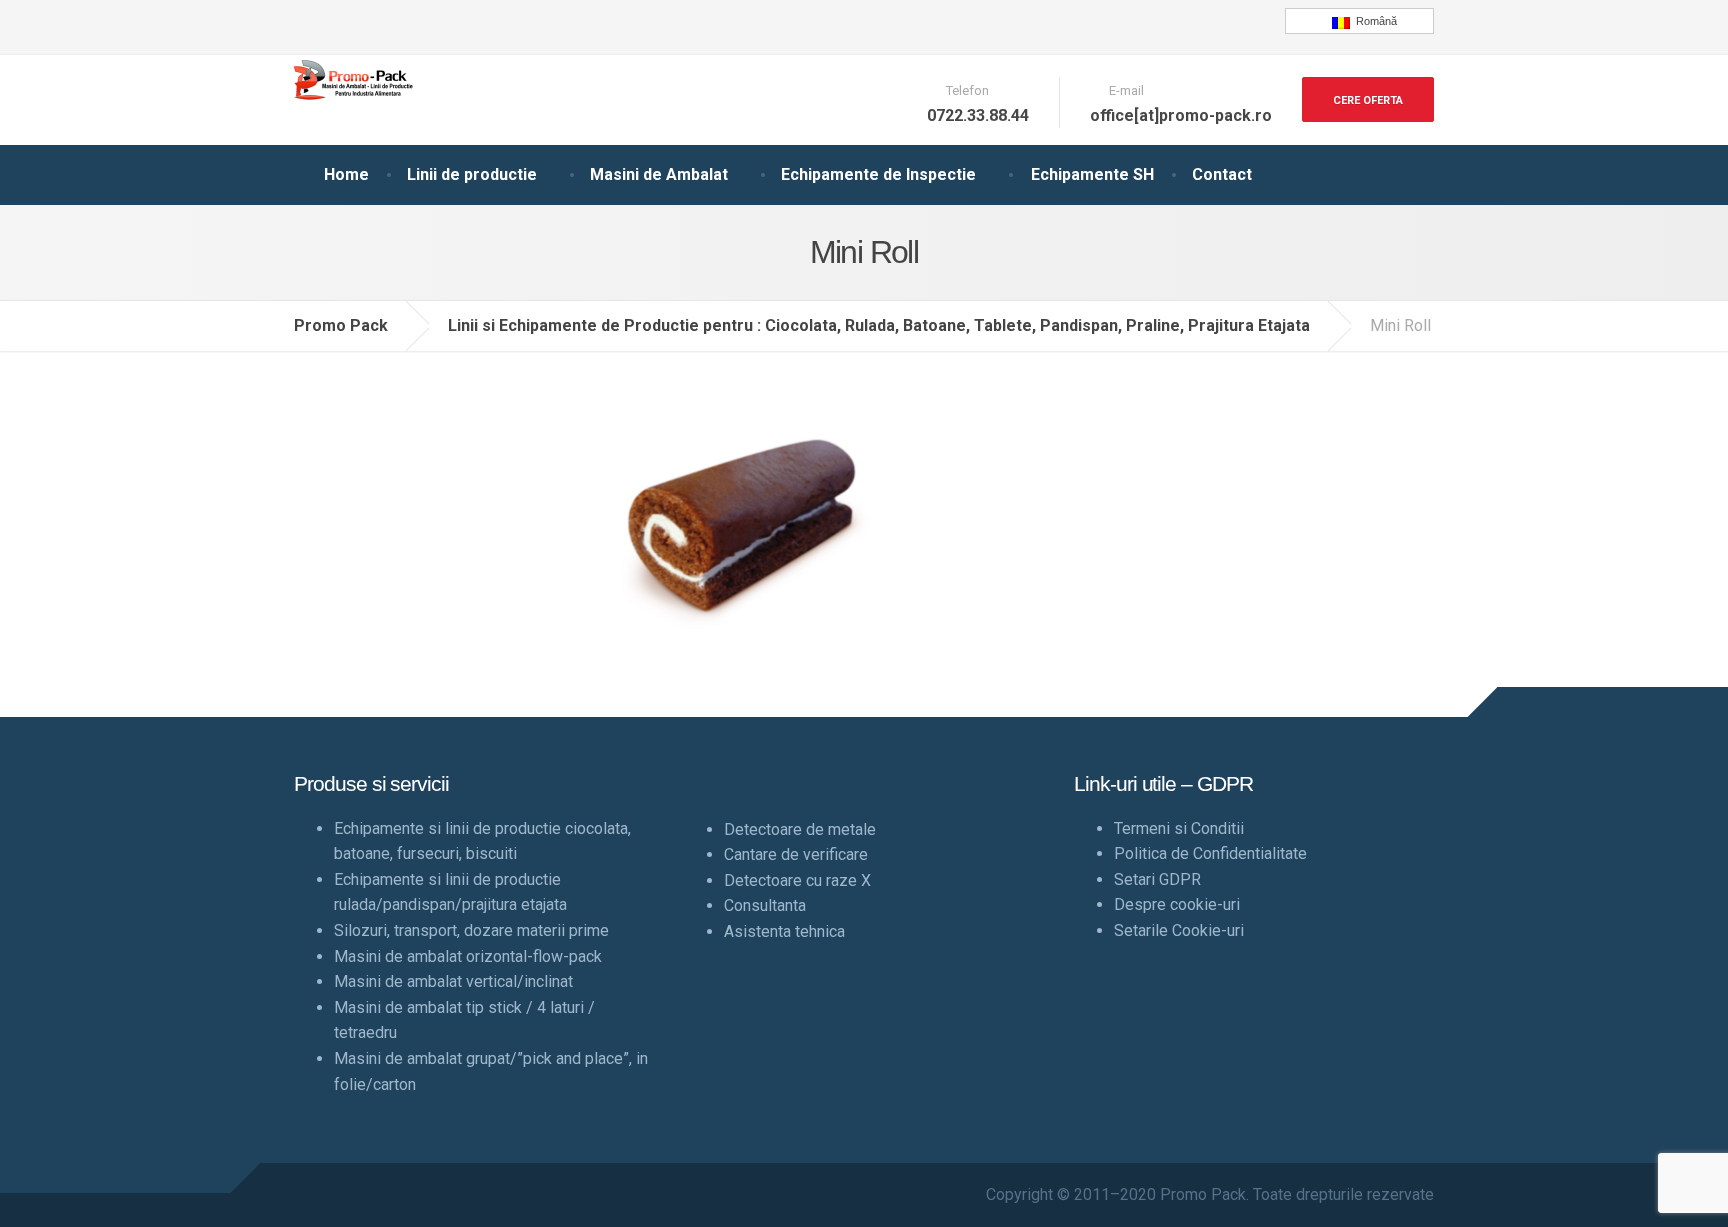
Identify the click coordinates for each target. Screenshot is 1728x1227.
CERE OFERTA (1368, 100)
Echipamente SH (1092, 174)
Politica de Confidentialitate (1210, 853)
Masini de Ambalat (659, 174)
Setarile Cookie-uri (1179, 930)
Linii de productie (472, 174)
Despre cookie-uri (1177, 904)
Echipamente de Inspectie (878, 174)
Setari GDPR (1157, 879)
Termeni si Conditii (1179, 828)
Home (346, 174)
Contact (1222, 174)
